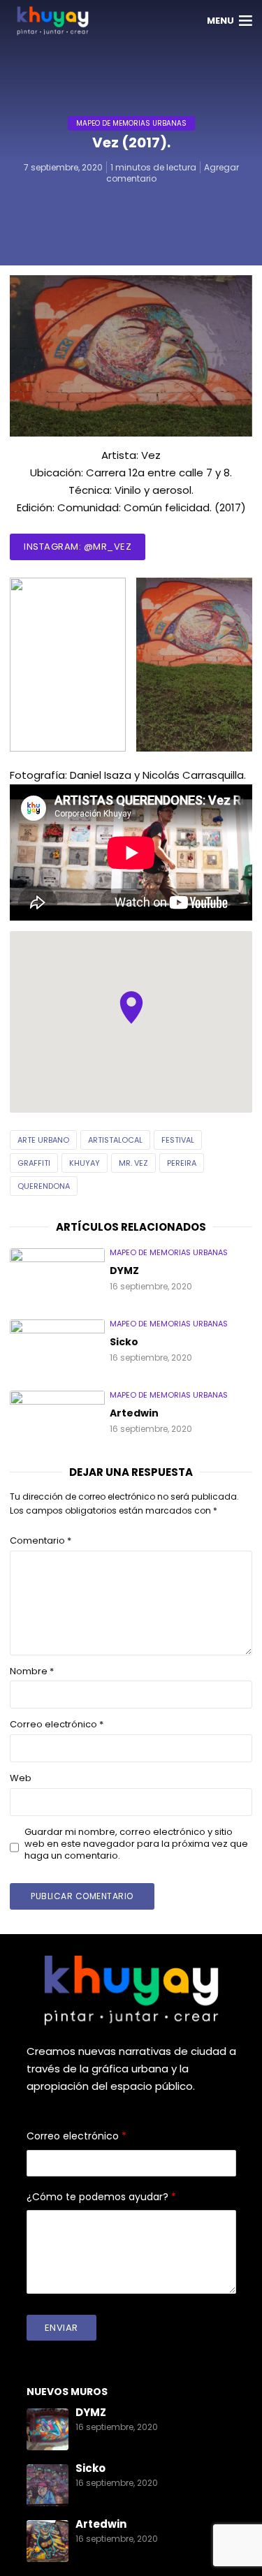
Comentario (41, 1541)
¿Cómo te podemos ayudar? (101, 2197)
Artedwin (134, 1414)
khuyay (85, 1163)
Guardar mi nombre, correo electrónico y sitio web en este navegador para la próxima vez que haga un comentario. (136, 1844)
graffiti (34, 1163)
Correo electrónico (57, 1725)
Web (21, 1779)
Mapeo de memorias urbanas (131, 123)
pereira (182, 1163)
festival (178, 1140)
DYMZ (124, 1271)
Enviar (61, 2328)
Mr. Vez (133, 1163)
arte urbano (43, 1140)
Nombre (32, 1672)
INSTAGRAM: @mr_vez (78, 547)
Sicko (124, 1342)
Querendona (44, 1186)
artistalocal (115, 1140)
